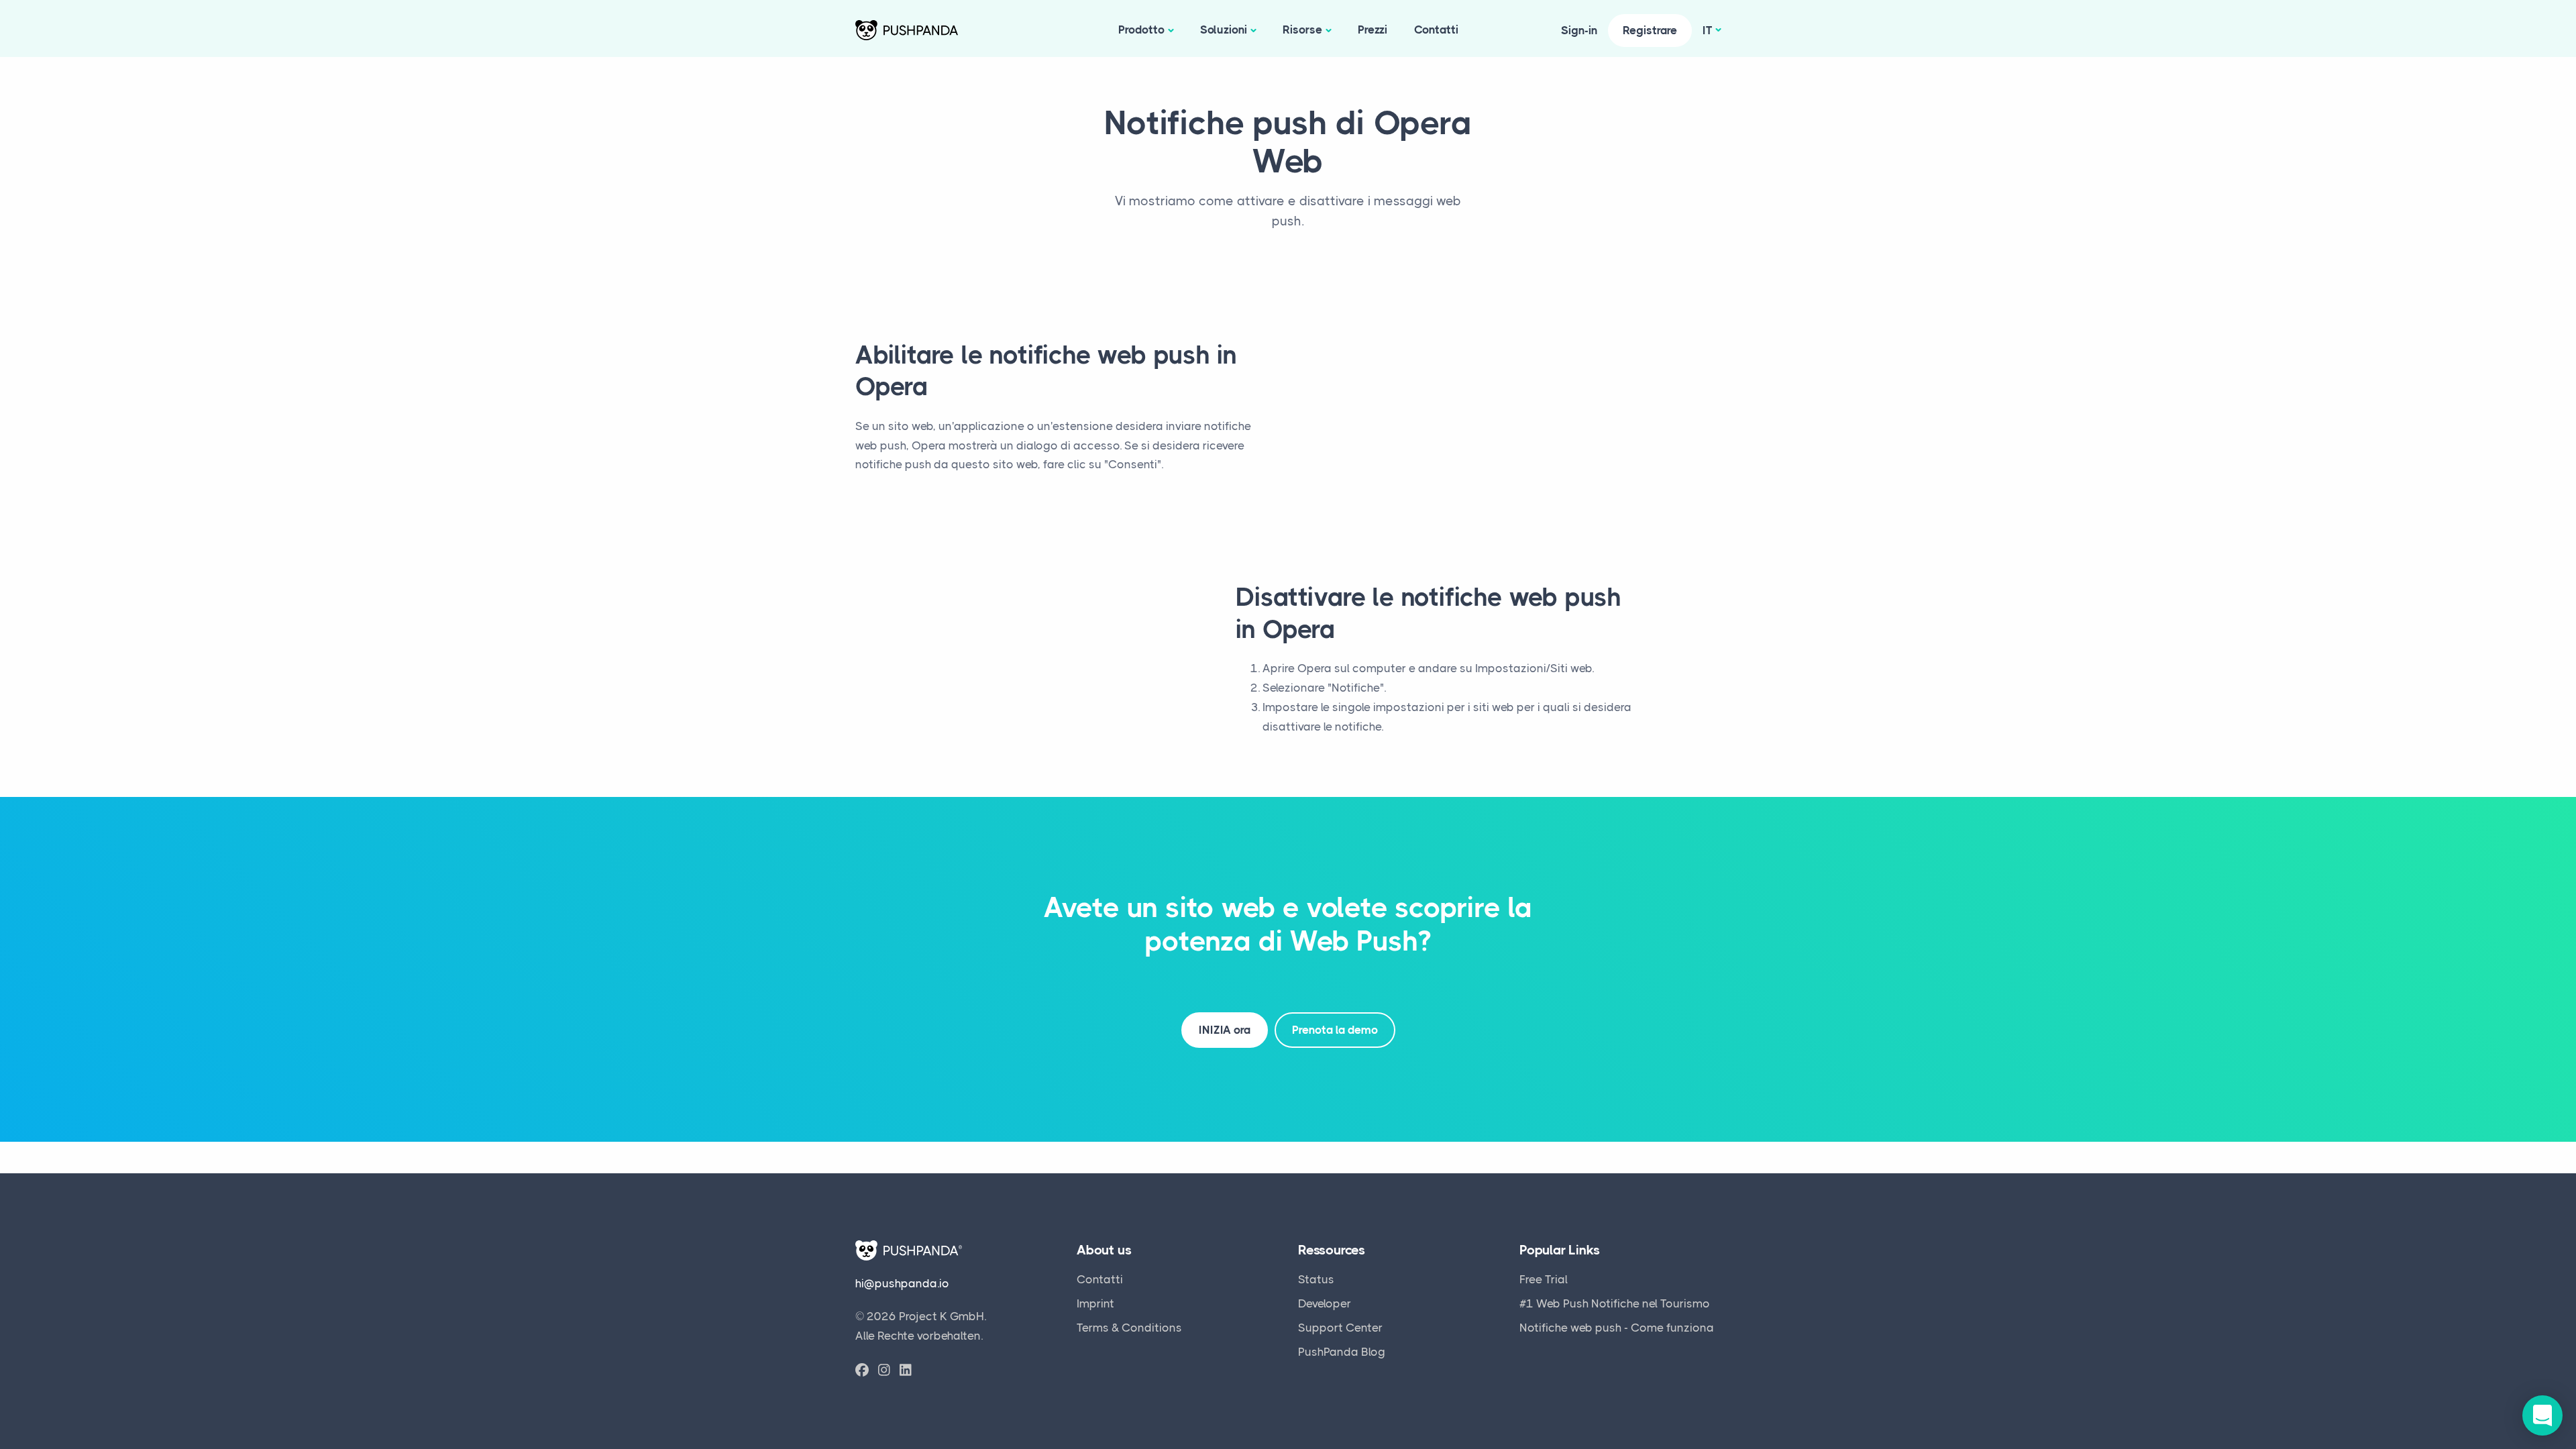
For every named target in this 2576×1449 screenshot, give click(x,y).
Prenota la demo (1335, 1030)
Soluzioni (1224, 30)
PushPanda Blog (1342, 1352)
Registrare (1650, 30)
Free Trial (1544, 1279)
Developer (1325, 1303)
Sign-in (1579, 30)
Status (1316, 1279)
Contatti (1436, 30)
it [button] (1708, 30)
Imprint (1095, 1303)
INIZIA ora (1225, 1030)
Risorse (1302, 30)
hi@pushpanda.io (902, 1283)
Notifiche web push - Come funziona (1617, 1328)
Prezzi (1373, 30)
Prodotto (1141, 30)
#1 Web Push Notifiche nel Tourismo (1615, 1303)
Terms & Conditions (1129, 1328)
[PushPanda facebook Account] (862, 1371)
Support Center (1340, 1328)
